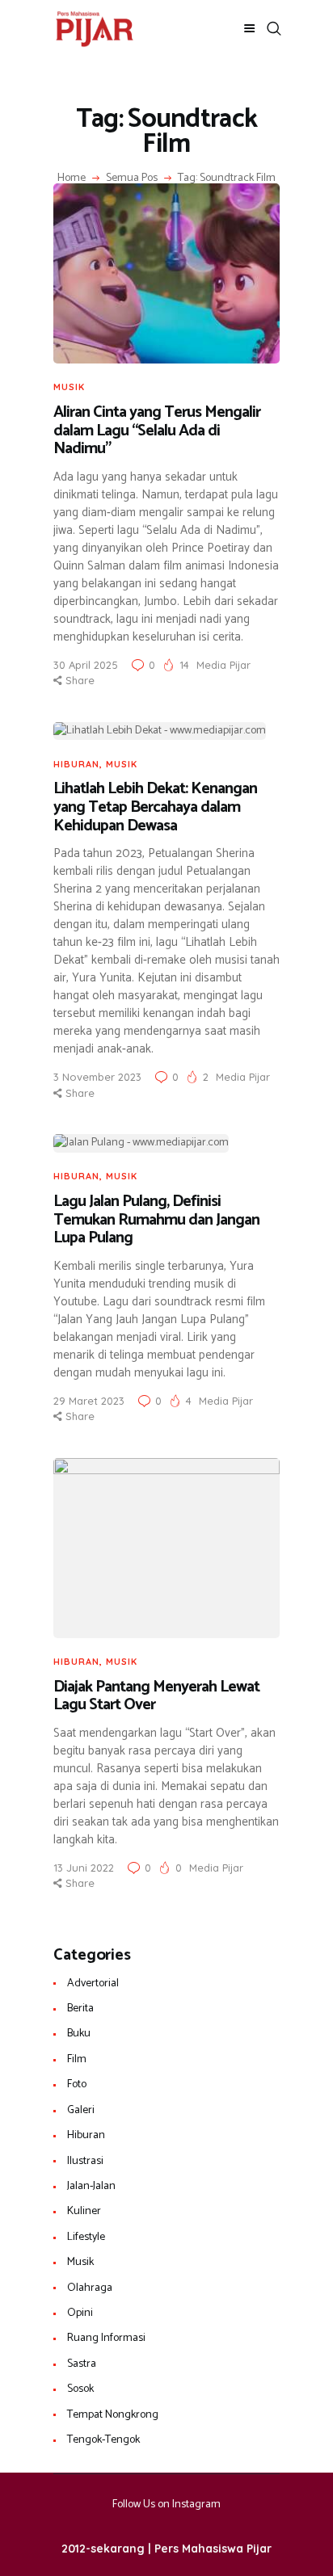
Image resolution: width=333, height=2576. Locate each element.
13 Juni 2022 (84, 1868)
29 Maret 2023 (89, 1401)
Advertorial (93, 1983)
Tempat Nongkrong (113, 2415)
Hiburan (76, 764)
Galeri (81, 2110)
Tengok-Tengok (103, 2440)
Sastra (82, 2364)
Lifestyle (86, 2237)
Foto (77, 2084)
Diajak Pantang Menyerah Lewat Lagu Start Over (156, 1697)
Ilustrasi (85, 2161)
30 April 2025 (86, 665)
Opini (80, 2313)
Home (72, 179)
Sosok (80, 2389)
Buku (79, 2034)
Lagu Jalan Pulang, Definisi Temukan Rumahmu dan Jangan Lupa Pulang (156, 1221)
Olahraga (90, 2288)
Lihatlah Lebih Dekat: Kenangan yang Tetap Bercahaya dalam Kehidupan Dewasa (155, 808)
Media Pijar (223, 665)
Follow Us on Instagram (166, 2505)
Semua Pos (132, 178)
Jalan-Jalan (91, 2186)
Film (77, 2059)
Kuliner (84, 2211)
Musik (69, 387)
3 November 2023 (97, 1077)
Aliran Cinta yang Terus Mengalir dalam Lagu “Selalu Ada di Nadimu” (157, 431)
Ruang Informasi (106, 2338)
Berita (80, 2009)
